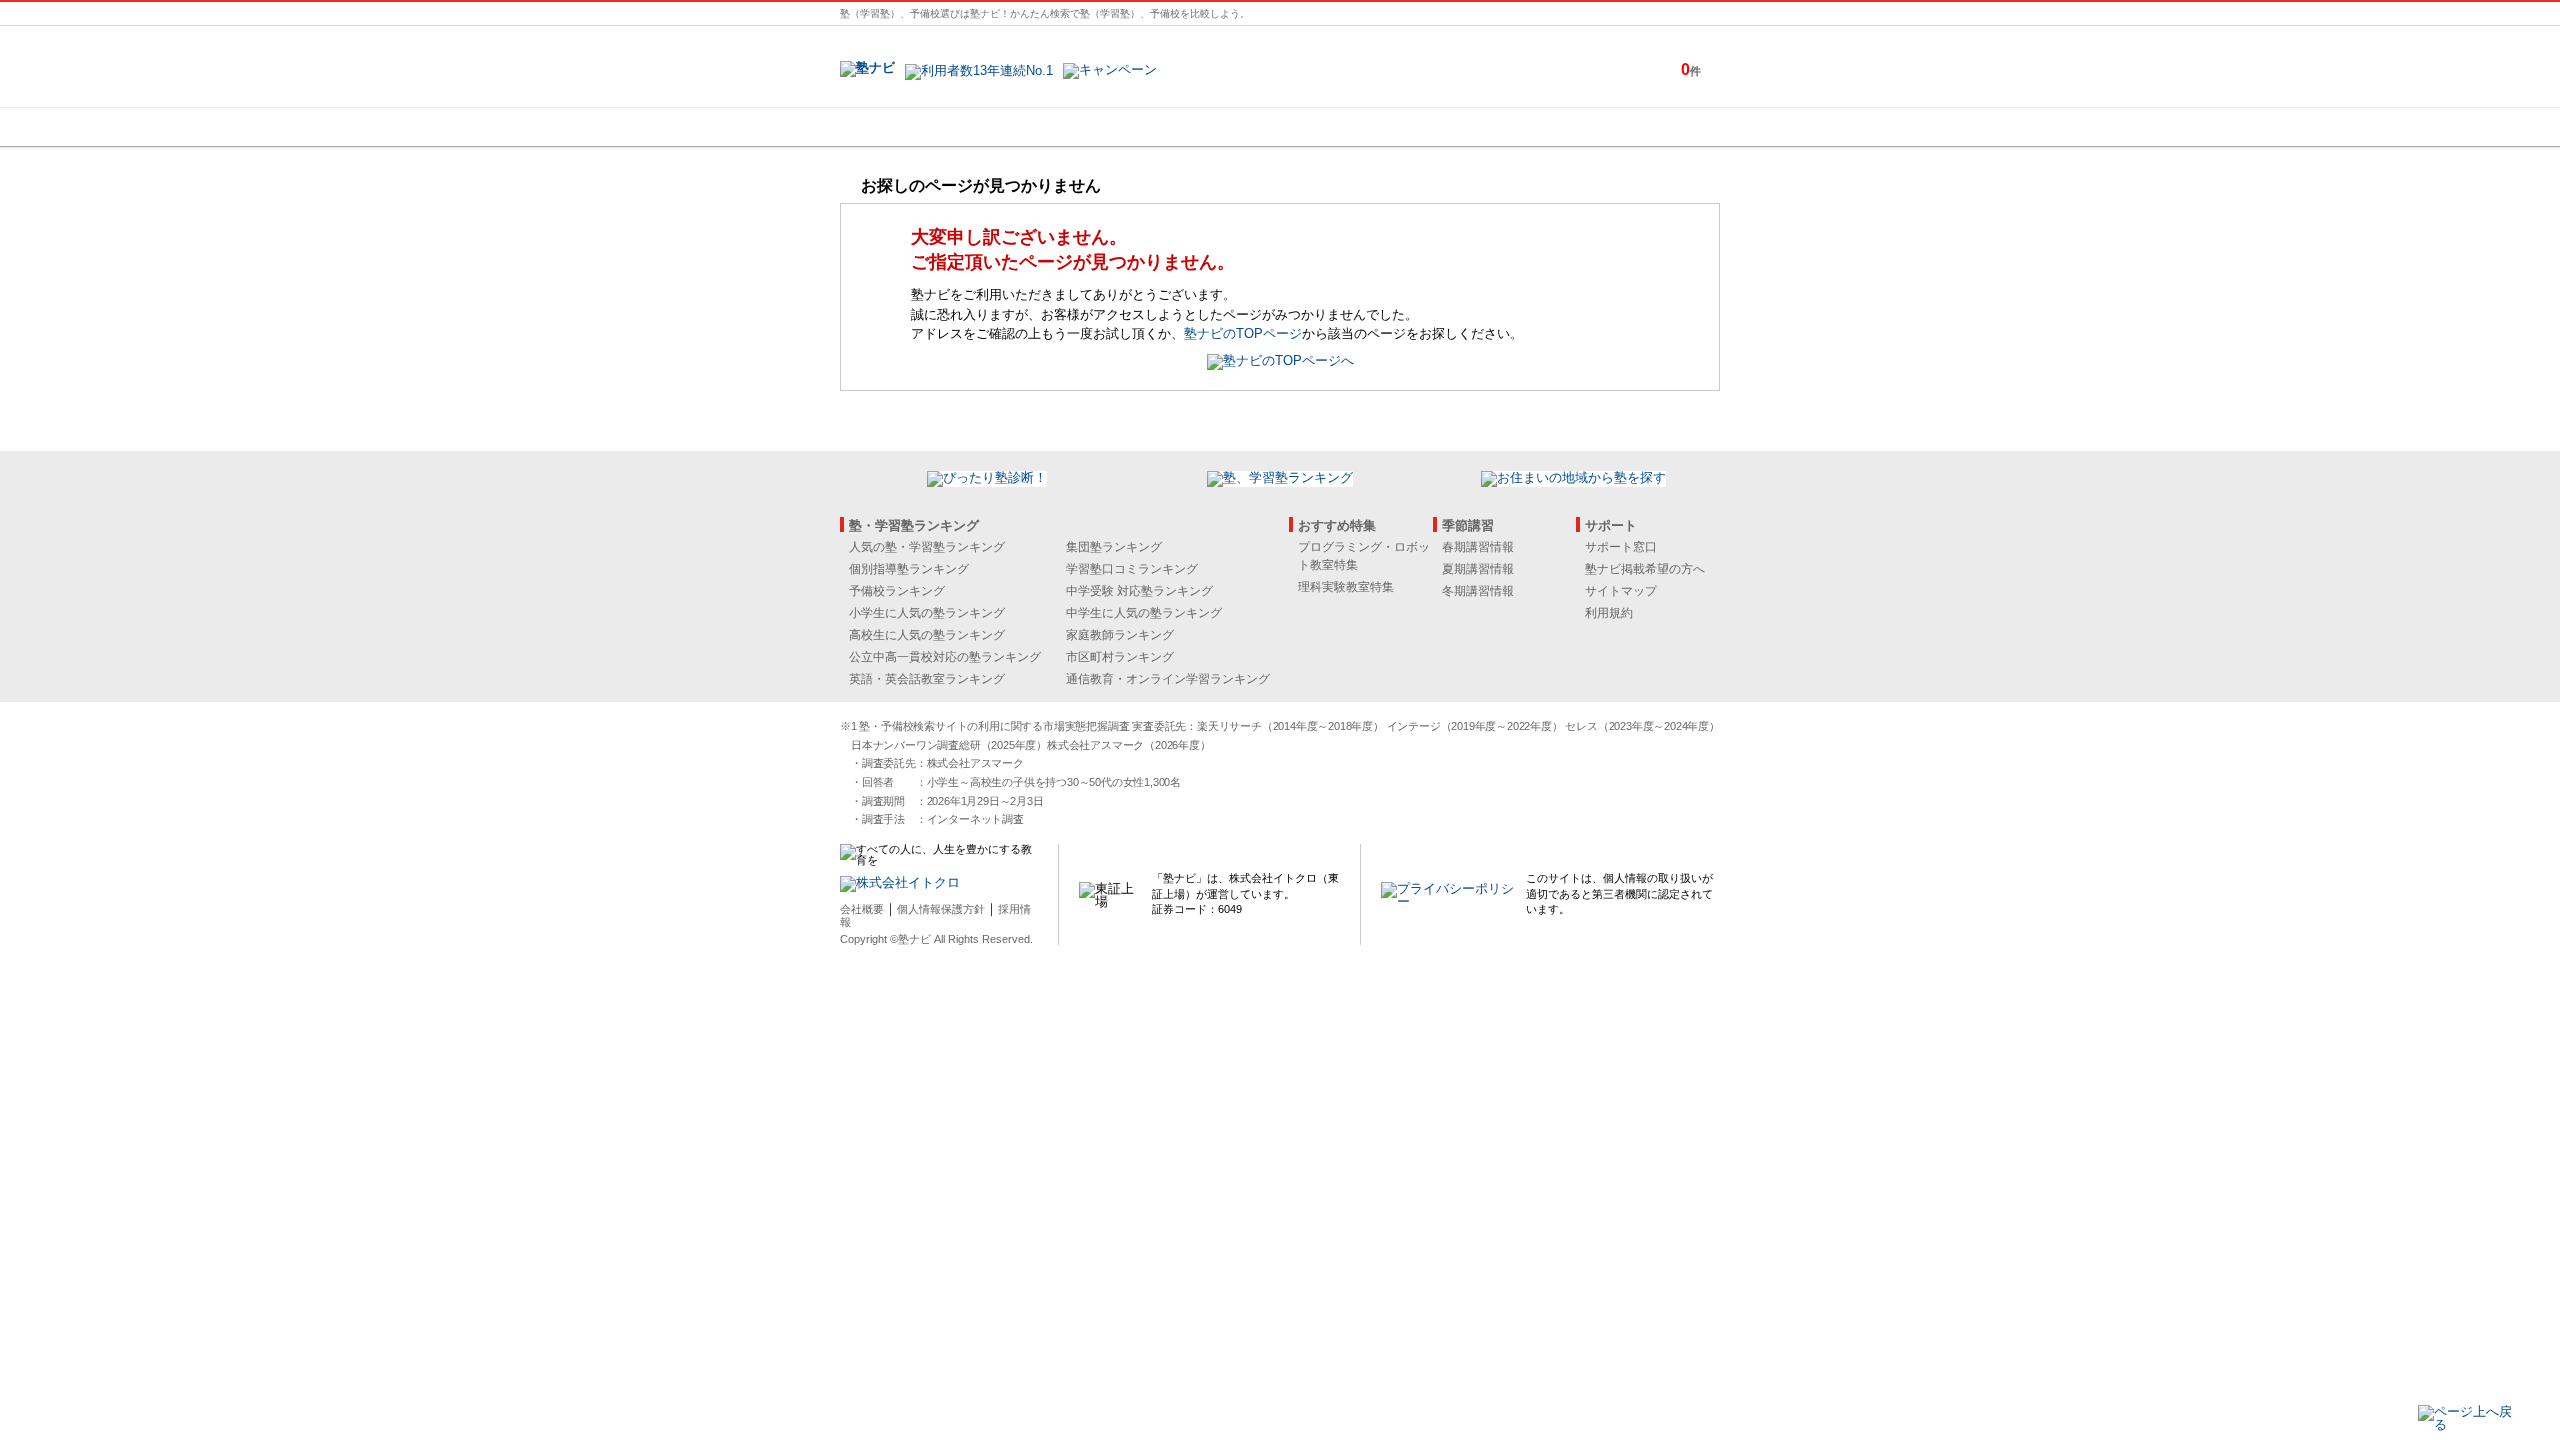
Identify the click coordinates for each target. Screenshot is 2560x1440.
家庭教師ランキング (1120, 635)
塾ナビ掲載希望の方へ (1645, 569)
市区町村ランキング (1120, 657)
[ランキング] (1205, 127)
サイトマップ (1621, 591)
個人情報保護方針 (941, 909)
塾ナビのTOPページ (1243, 333)
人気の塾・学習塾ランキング (927, 547)
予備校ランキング (897, 591)
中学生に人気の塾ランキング (1144, 613)
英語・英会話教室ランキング (927, 679)
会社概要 (862, 909)
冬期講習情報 (1478, 591)
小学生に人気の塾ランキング (927, 613)
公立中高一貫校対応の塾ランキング (945, 657)
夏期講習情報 (1478, 569)
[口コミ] (1351, 127)
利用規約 (1609, 613)
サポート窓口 (1621, 547)
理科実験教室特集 (1346, 587)
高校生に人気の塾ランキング (927, 635)
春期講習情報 (1478, 547)
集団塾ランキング (1114, 547)
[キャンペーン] (1643, 127)
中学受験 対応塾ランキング (1139, 591)
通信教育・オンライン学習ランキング (1168, 679)
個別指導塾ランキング (909, 569)
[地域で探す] (913, 127)
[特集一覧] (1497, 127)
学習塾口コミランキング (1132, 569)
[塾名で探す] (1059, 127)
